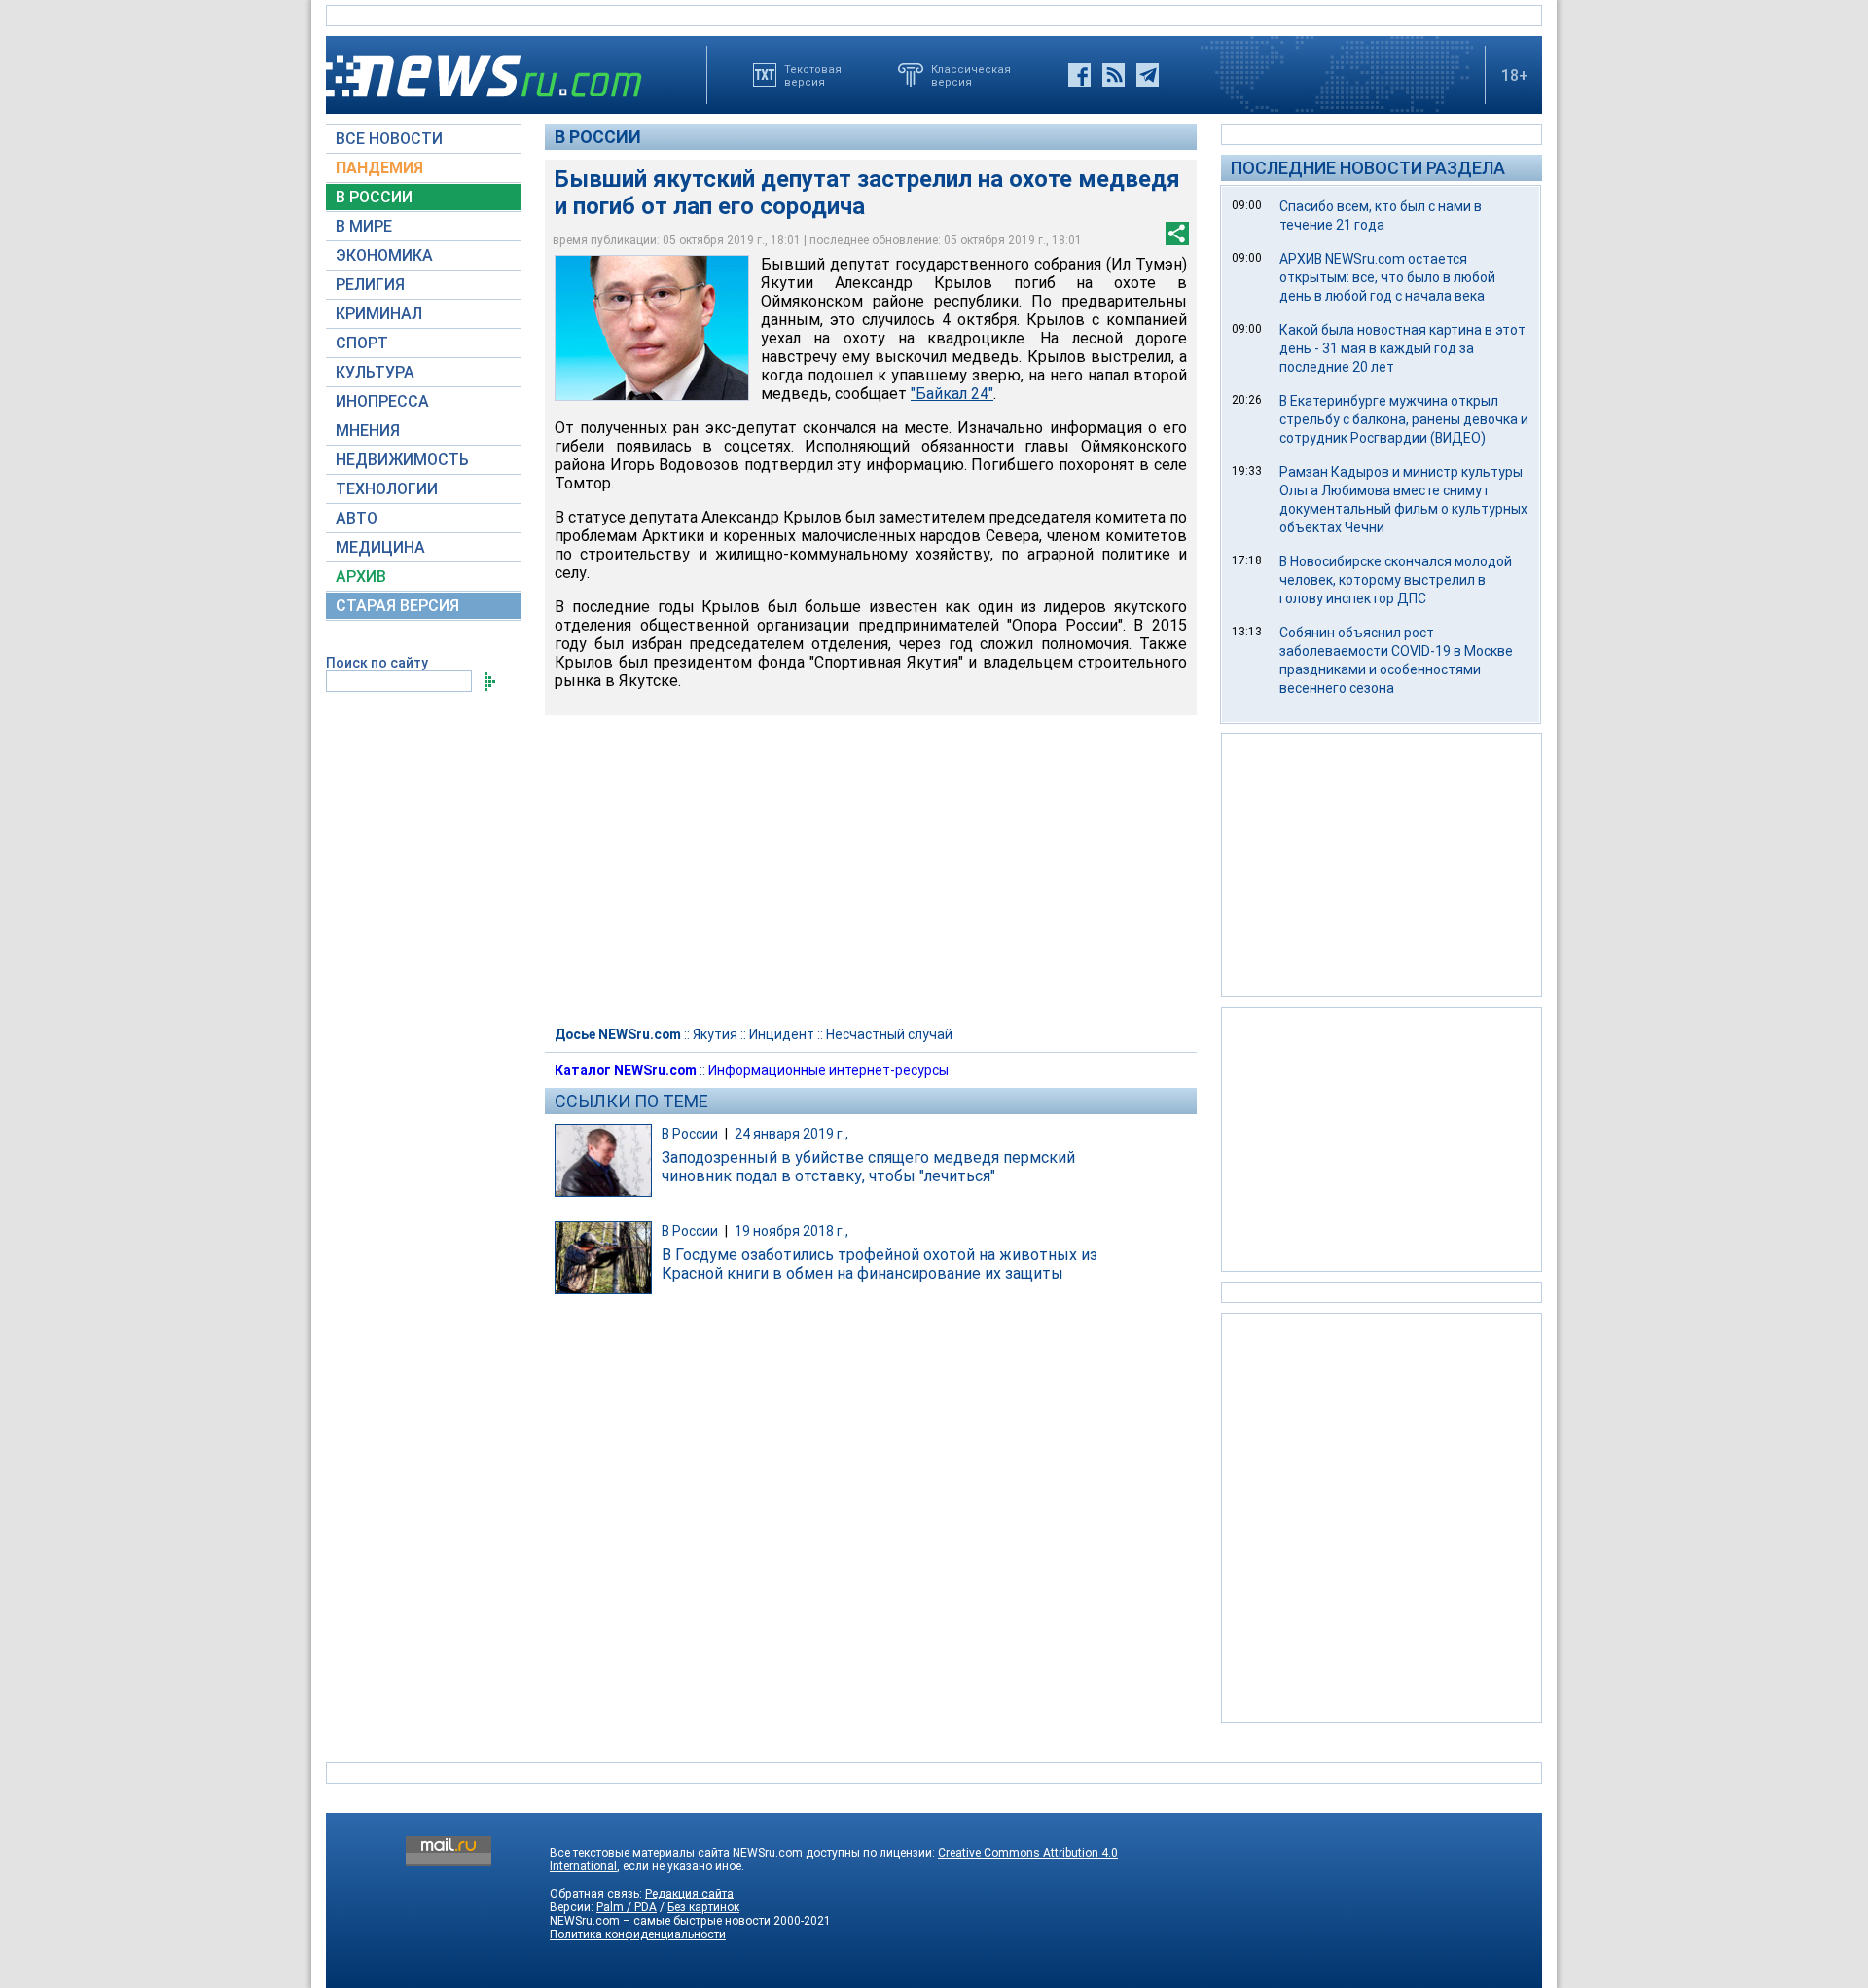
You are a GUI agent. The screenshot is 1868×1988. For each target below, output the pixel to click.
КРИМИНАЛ (379, 314)
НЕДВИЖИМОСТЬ (402, 460)
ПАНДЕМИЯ (379, 168)
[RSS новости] (1114, 75)
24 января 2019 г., (791, 1134)
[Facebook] (1079, 75)
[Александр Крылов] (652, 328)
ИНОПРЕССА (382, 401)
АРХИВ (361, 577)
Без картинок (703, 1907)
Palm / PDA (627, 1907)
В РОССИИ (374, 197)
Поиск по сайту (377, 663)
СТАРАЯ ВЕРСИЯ (397, 606)
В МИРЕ (364, 226)
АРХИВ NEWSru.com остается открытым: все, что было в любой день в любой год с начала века (1387, 277)
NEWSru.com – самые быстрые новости (660, 1921)
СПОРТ (362, 343)
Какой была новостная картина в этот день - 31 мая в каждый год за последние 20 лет (1402, 348)
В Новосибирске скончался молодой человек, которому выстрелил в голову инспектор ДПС (1396, 580)
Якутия (715, 1034)
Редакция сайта (689, 1894)
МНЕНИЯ (368, 431)
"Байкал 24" (952, 394)
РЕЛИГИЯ (370, 285)
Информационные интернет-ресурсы (828, 1070)
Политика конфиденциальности (638, 1934)
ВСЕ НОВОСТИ (389, 139)
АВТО (357, 518)
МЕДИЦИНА (380, 547)
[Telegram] (1148, 75)
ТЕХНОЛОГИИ (387, 489)
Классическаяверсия (971, 75)
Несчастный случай (889, 1034)
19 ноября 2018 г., (791, 1231)
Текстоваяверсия (813, 75)
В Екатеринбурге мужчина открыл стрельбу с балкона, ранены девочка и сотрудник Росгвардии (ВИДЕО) (1404, 419)
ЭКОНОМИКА (384, 255)
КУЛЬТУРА (375, 372)
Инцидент (782, 1034)
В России (598, 137)
